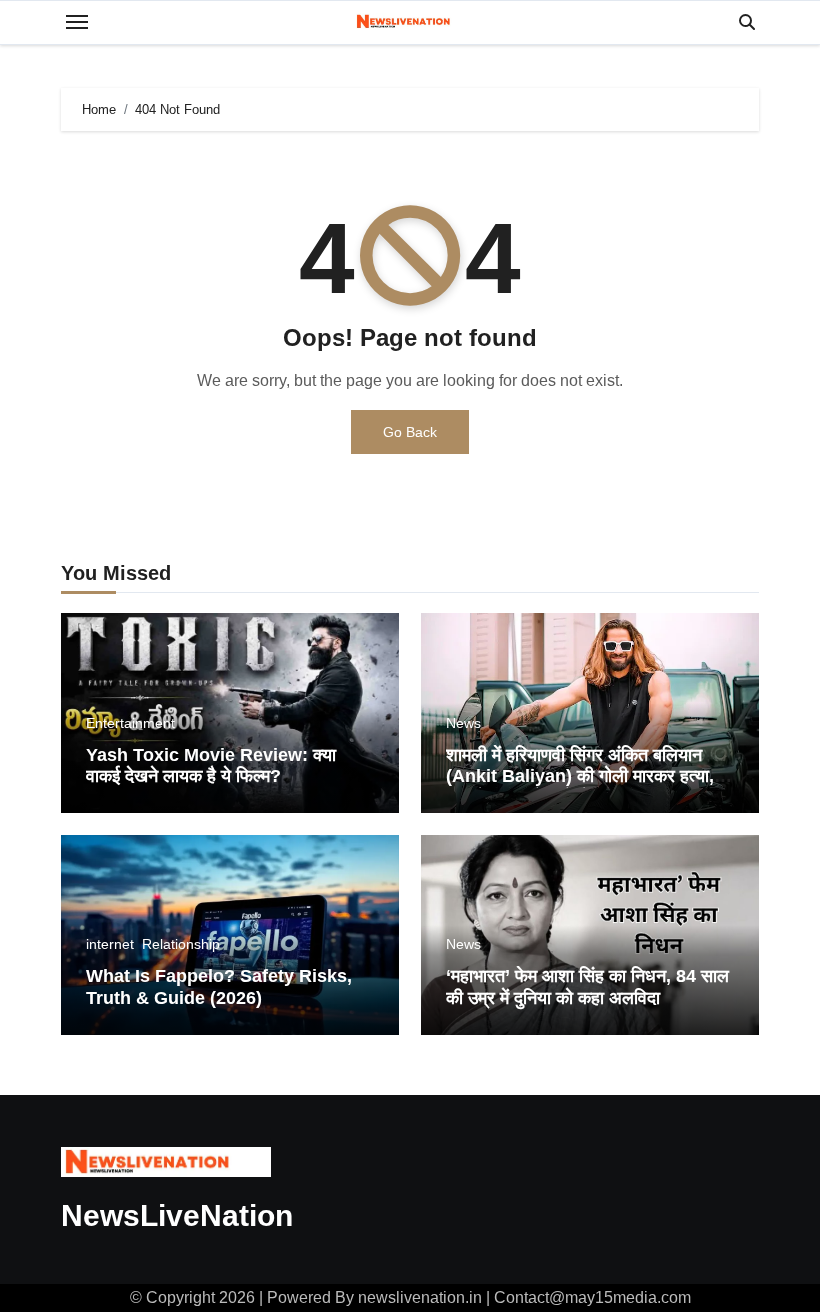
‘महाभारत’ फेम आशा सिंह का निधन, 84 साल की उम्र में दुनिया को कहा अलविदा (587, 987)
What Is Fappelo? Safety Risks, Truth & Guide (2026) (219, 987)
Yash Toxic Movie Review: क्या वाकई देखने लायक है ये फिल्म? (211, 766)
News (463, 723)
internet (110, 944)
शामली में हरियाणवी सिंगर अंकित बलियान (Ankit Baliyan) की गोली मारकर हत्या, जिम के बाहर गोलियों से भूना (580, 776)
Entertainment (130, 723)
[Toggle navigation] (77, 22)
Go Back (410, 432)
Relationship (181, 944)
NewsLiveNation (177, 1215)
